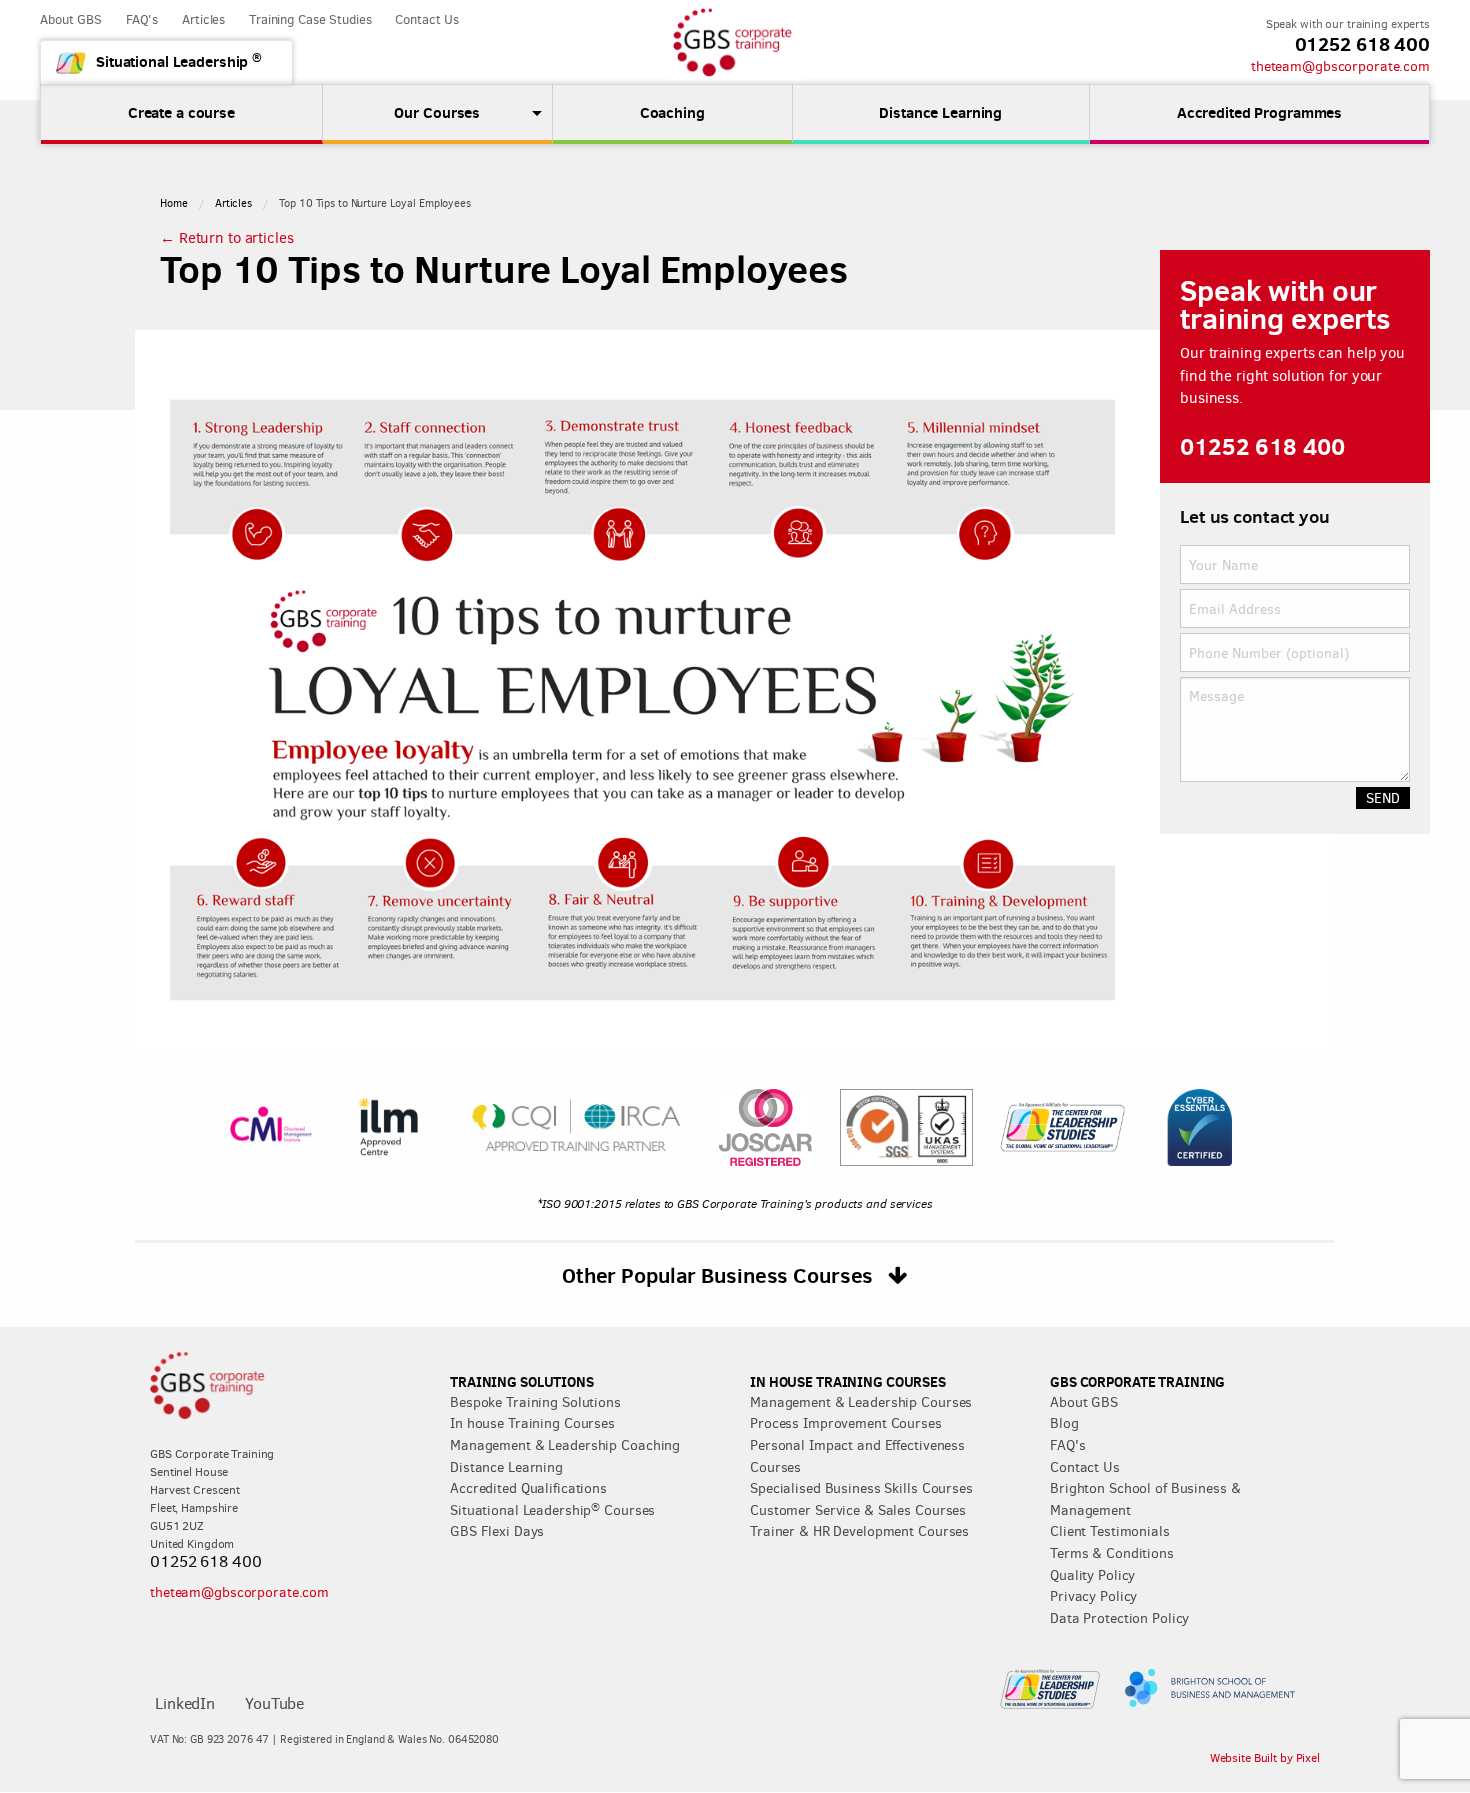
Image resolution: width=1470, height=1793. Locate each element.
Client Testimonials (1110, 1531)
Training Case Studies (310, 19)
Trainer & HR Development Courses (859, 1531)
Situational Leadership (179, 60)
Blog (1064, 1423)
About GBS (71, 19)
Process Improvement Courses (846, 1423)
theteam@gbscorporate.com (1340, 66)
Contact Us (427, 19)
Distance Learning (506, 1467)
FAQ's (142, 19)
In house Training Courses (532, 1423)
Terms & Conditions (1112, 1553)
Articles (203, 19)
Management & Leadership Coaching (565, 1445)
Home (174, 203)
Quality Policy (1092, 1575)
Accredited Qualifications (528, 1488)
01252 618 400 (1362, 43)
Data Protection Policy (1119, 1618)
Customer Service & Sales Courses (858, 1510)
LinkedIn (185, 1703)
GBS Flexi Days (497, 1531)
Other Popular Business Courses (720, 1275)
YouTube (274, 1703)
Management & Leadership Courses (861, 1402)
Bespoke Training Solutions (535, 1402)
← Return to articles (227, 238)
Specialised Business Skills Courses (861, 1488)
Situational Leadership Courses (552, 1510)
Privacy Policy (1093, 1596)
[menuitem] (437, 113)
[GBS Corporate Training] (735, 43)
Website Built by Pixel (1265, 1758)
